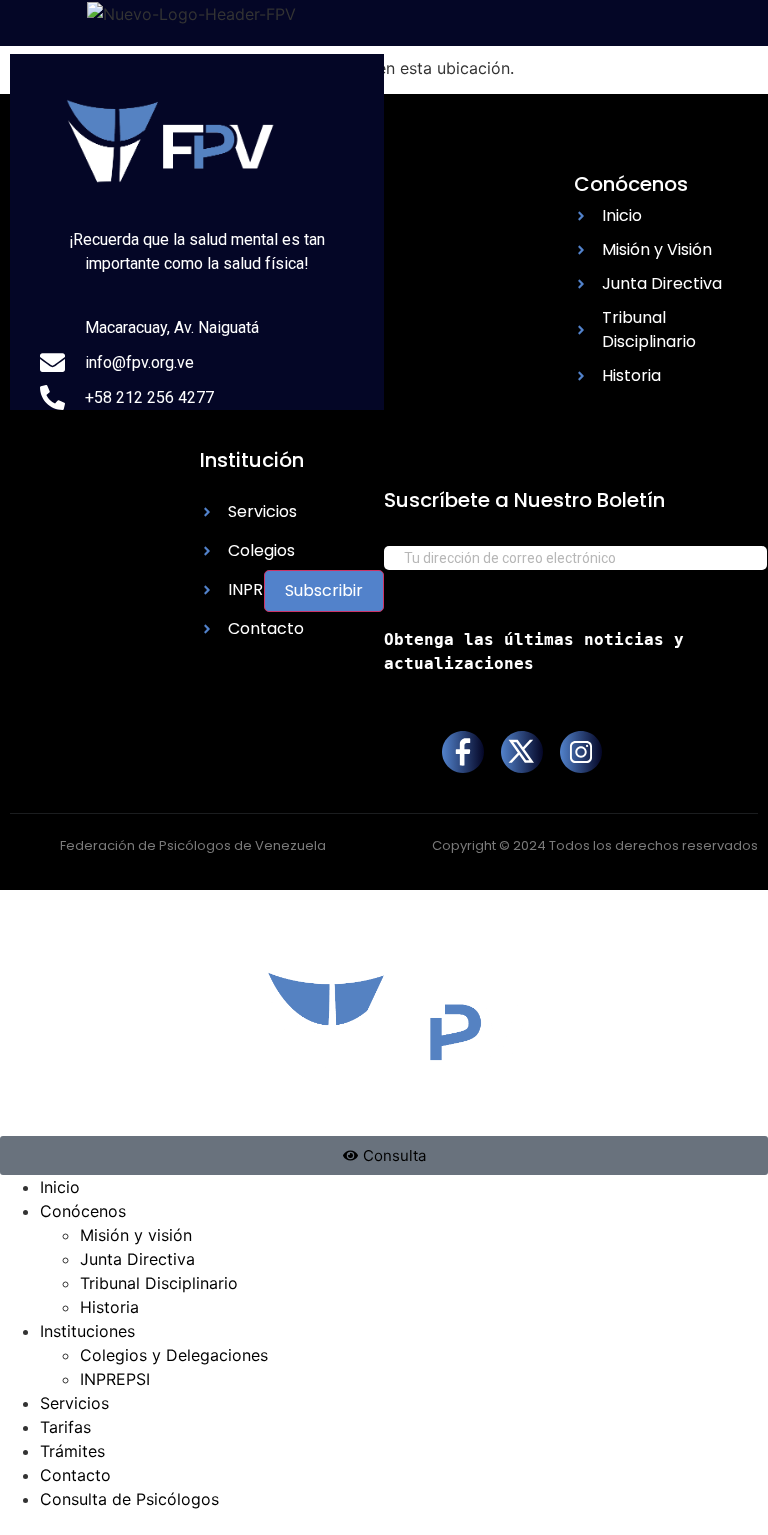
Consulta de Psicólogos (129, 1499)
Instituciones (87, 1331)
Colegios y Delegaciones (174, 1355)
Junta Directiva (137, 1259)
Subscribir (324, 590)
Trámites (72, 1451)
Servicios (74, 1403)
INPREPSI (115, 1379)
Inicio (60, 1187)
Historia (109, 1307)
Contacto (75, 1475)
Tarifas (65, 1427)
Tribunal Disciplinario (159, 1283)
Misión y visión (136, 1235)
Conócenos (83, 1211)
